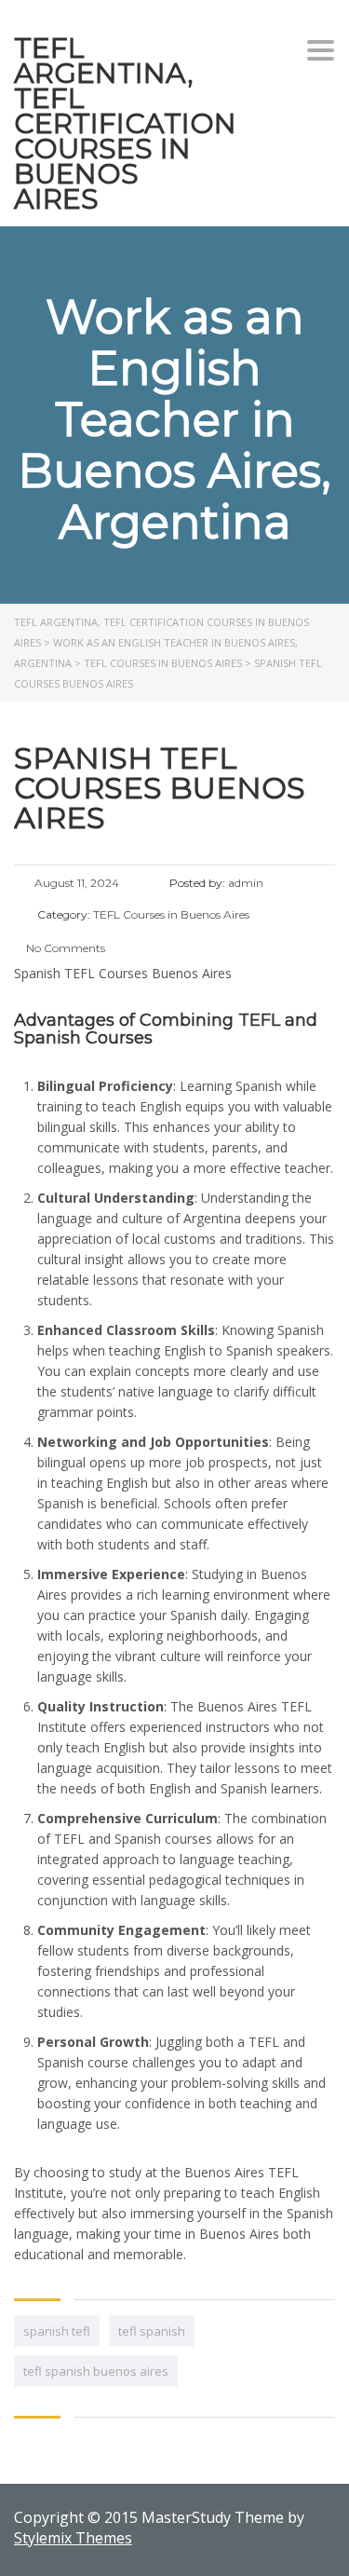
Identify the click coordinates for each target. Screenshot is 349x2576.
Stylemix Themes (73, 2538)
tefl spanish (152, 2331)
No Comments (64, 948)
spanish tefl (57, 2331)
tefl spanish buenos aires (96, 2371)
